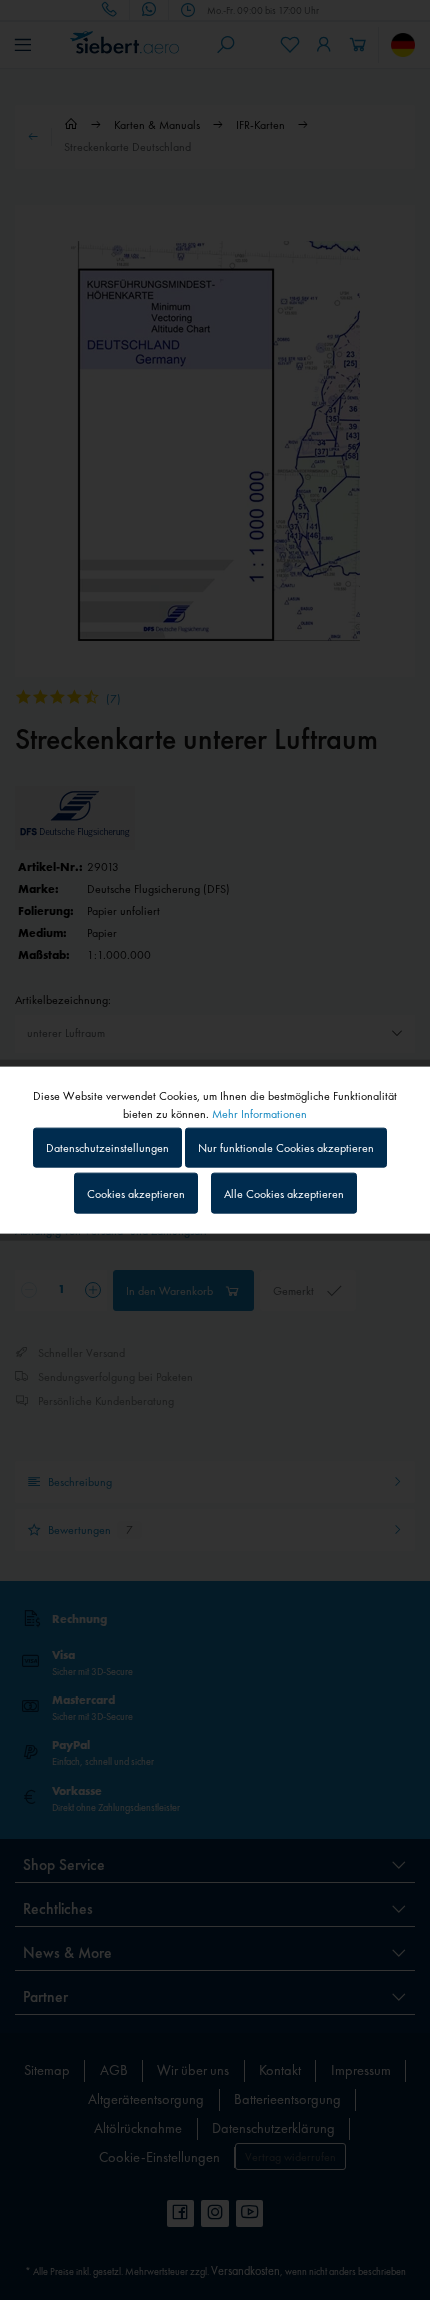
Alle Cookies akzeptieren (284, 1193)
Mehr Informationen (259, 1114)
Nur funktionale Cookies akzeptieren (286, 1148)
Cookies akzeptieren (136, 1193)
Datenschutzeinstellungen (107, 1148)
